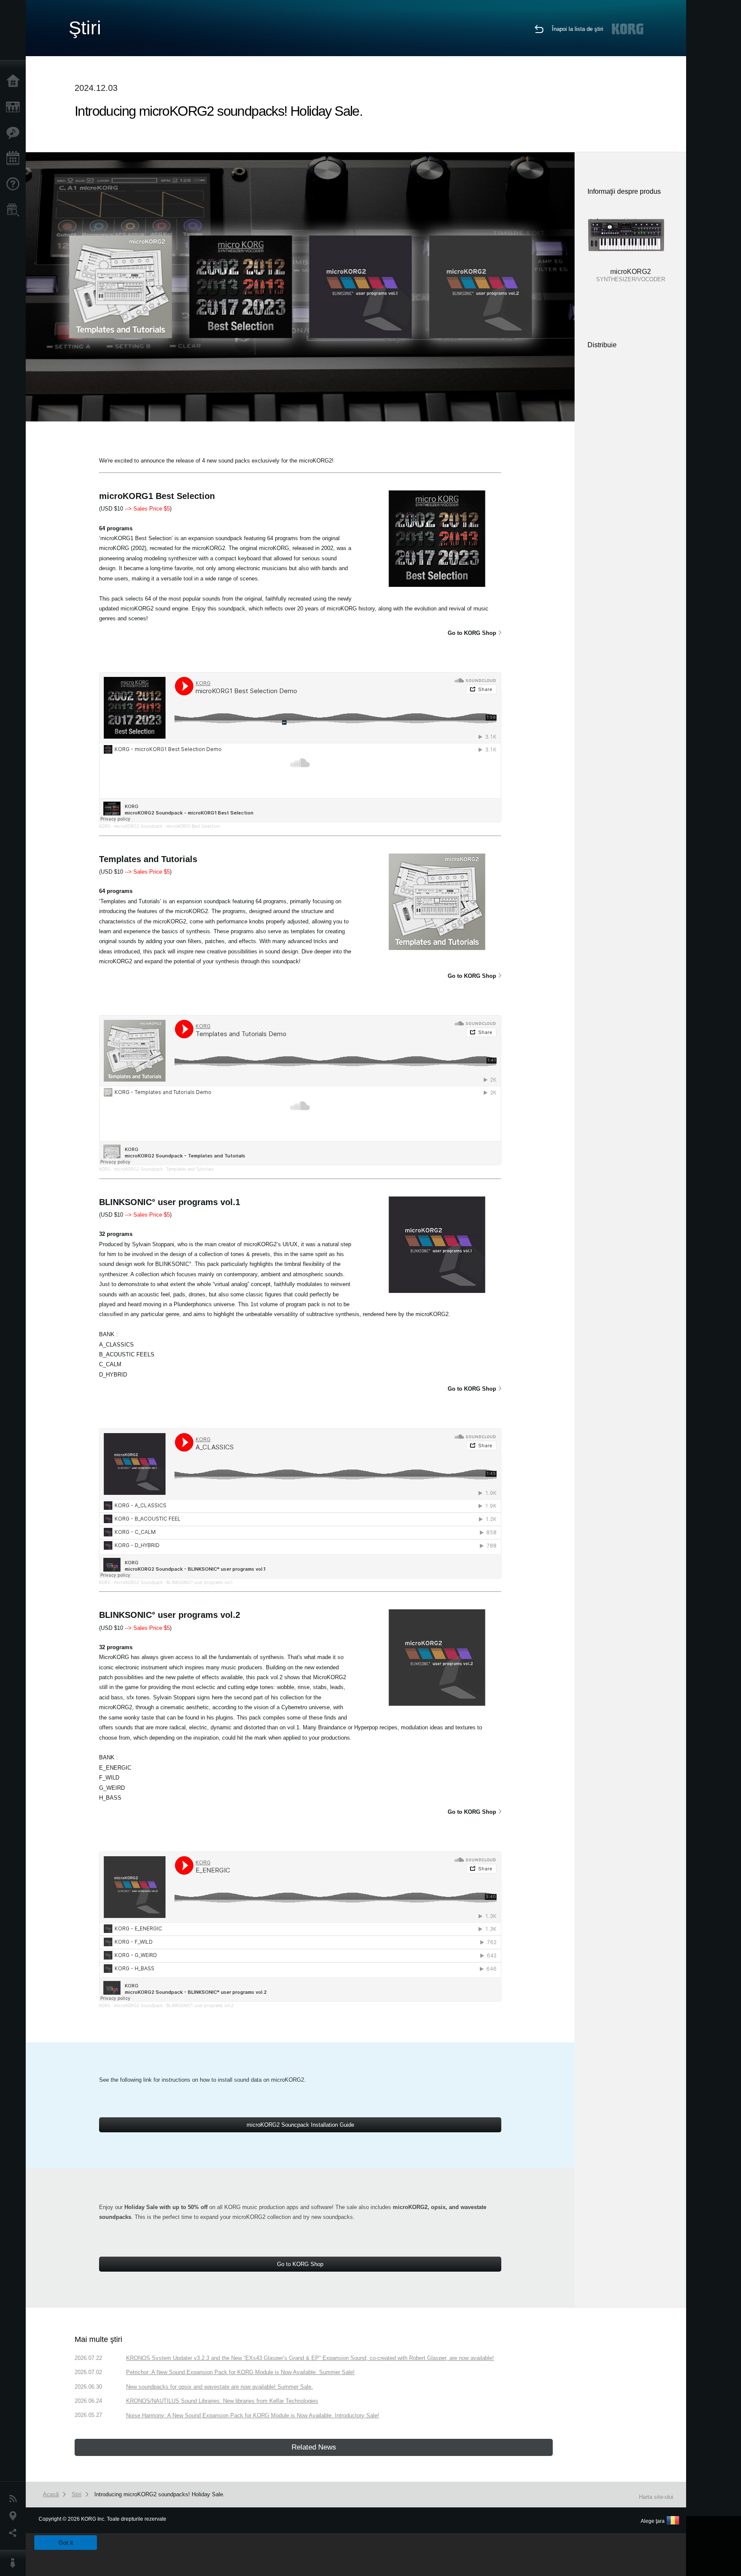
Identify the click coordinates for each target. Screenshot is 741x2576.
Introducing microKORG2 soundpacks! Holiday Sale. (160, 2494)
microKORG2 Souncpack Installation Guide (300, 2125)
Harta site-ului (656, 2497)
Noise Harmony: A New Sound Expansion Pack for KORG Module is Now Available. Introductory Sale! (253, 2415)
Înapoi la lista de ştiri (578, 29)
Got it (66, 2543)
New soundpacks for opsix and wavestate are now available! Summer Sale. (220, 2387)
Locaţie (15, 2516)
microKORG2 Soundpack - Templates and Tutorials (164, 1169)
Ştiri (15, 2499)
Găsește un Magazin (15, 210)
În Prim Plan (15, 133)
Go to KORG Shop (472, 633)
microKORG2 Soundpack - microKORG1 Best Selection (167, 826)
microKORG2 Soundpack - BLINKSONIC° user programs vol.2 (174, 2005)
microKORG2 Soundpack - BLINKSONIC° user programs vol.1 (173, 1582)
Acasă (15, 81)
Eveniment (15, 159)
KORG (105, 826)
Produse (15, 107)
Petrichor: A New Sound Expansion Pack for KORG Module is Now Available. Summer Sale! (240, 2372)
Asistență (15, 184)
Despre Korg (15, 2563)
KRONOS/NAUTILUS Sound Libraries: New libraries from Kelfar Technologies (222, 2401)
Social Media (15, 2533)
